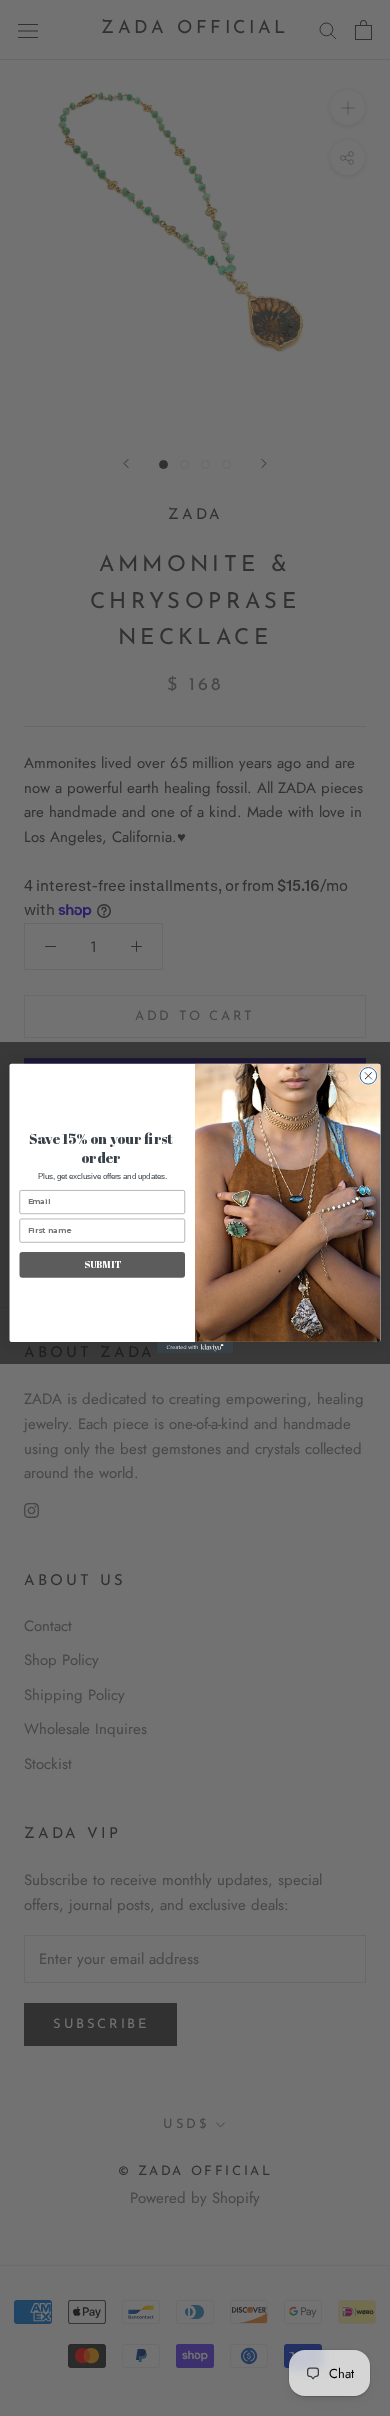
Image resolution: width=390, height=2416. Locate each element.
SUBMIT (102, 1264)
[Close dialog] (368, 1075)
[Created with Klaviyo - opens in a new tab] (195, 1346)
